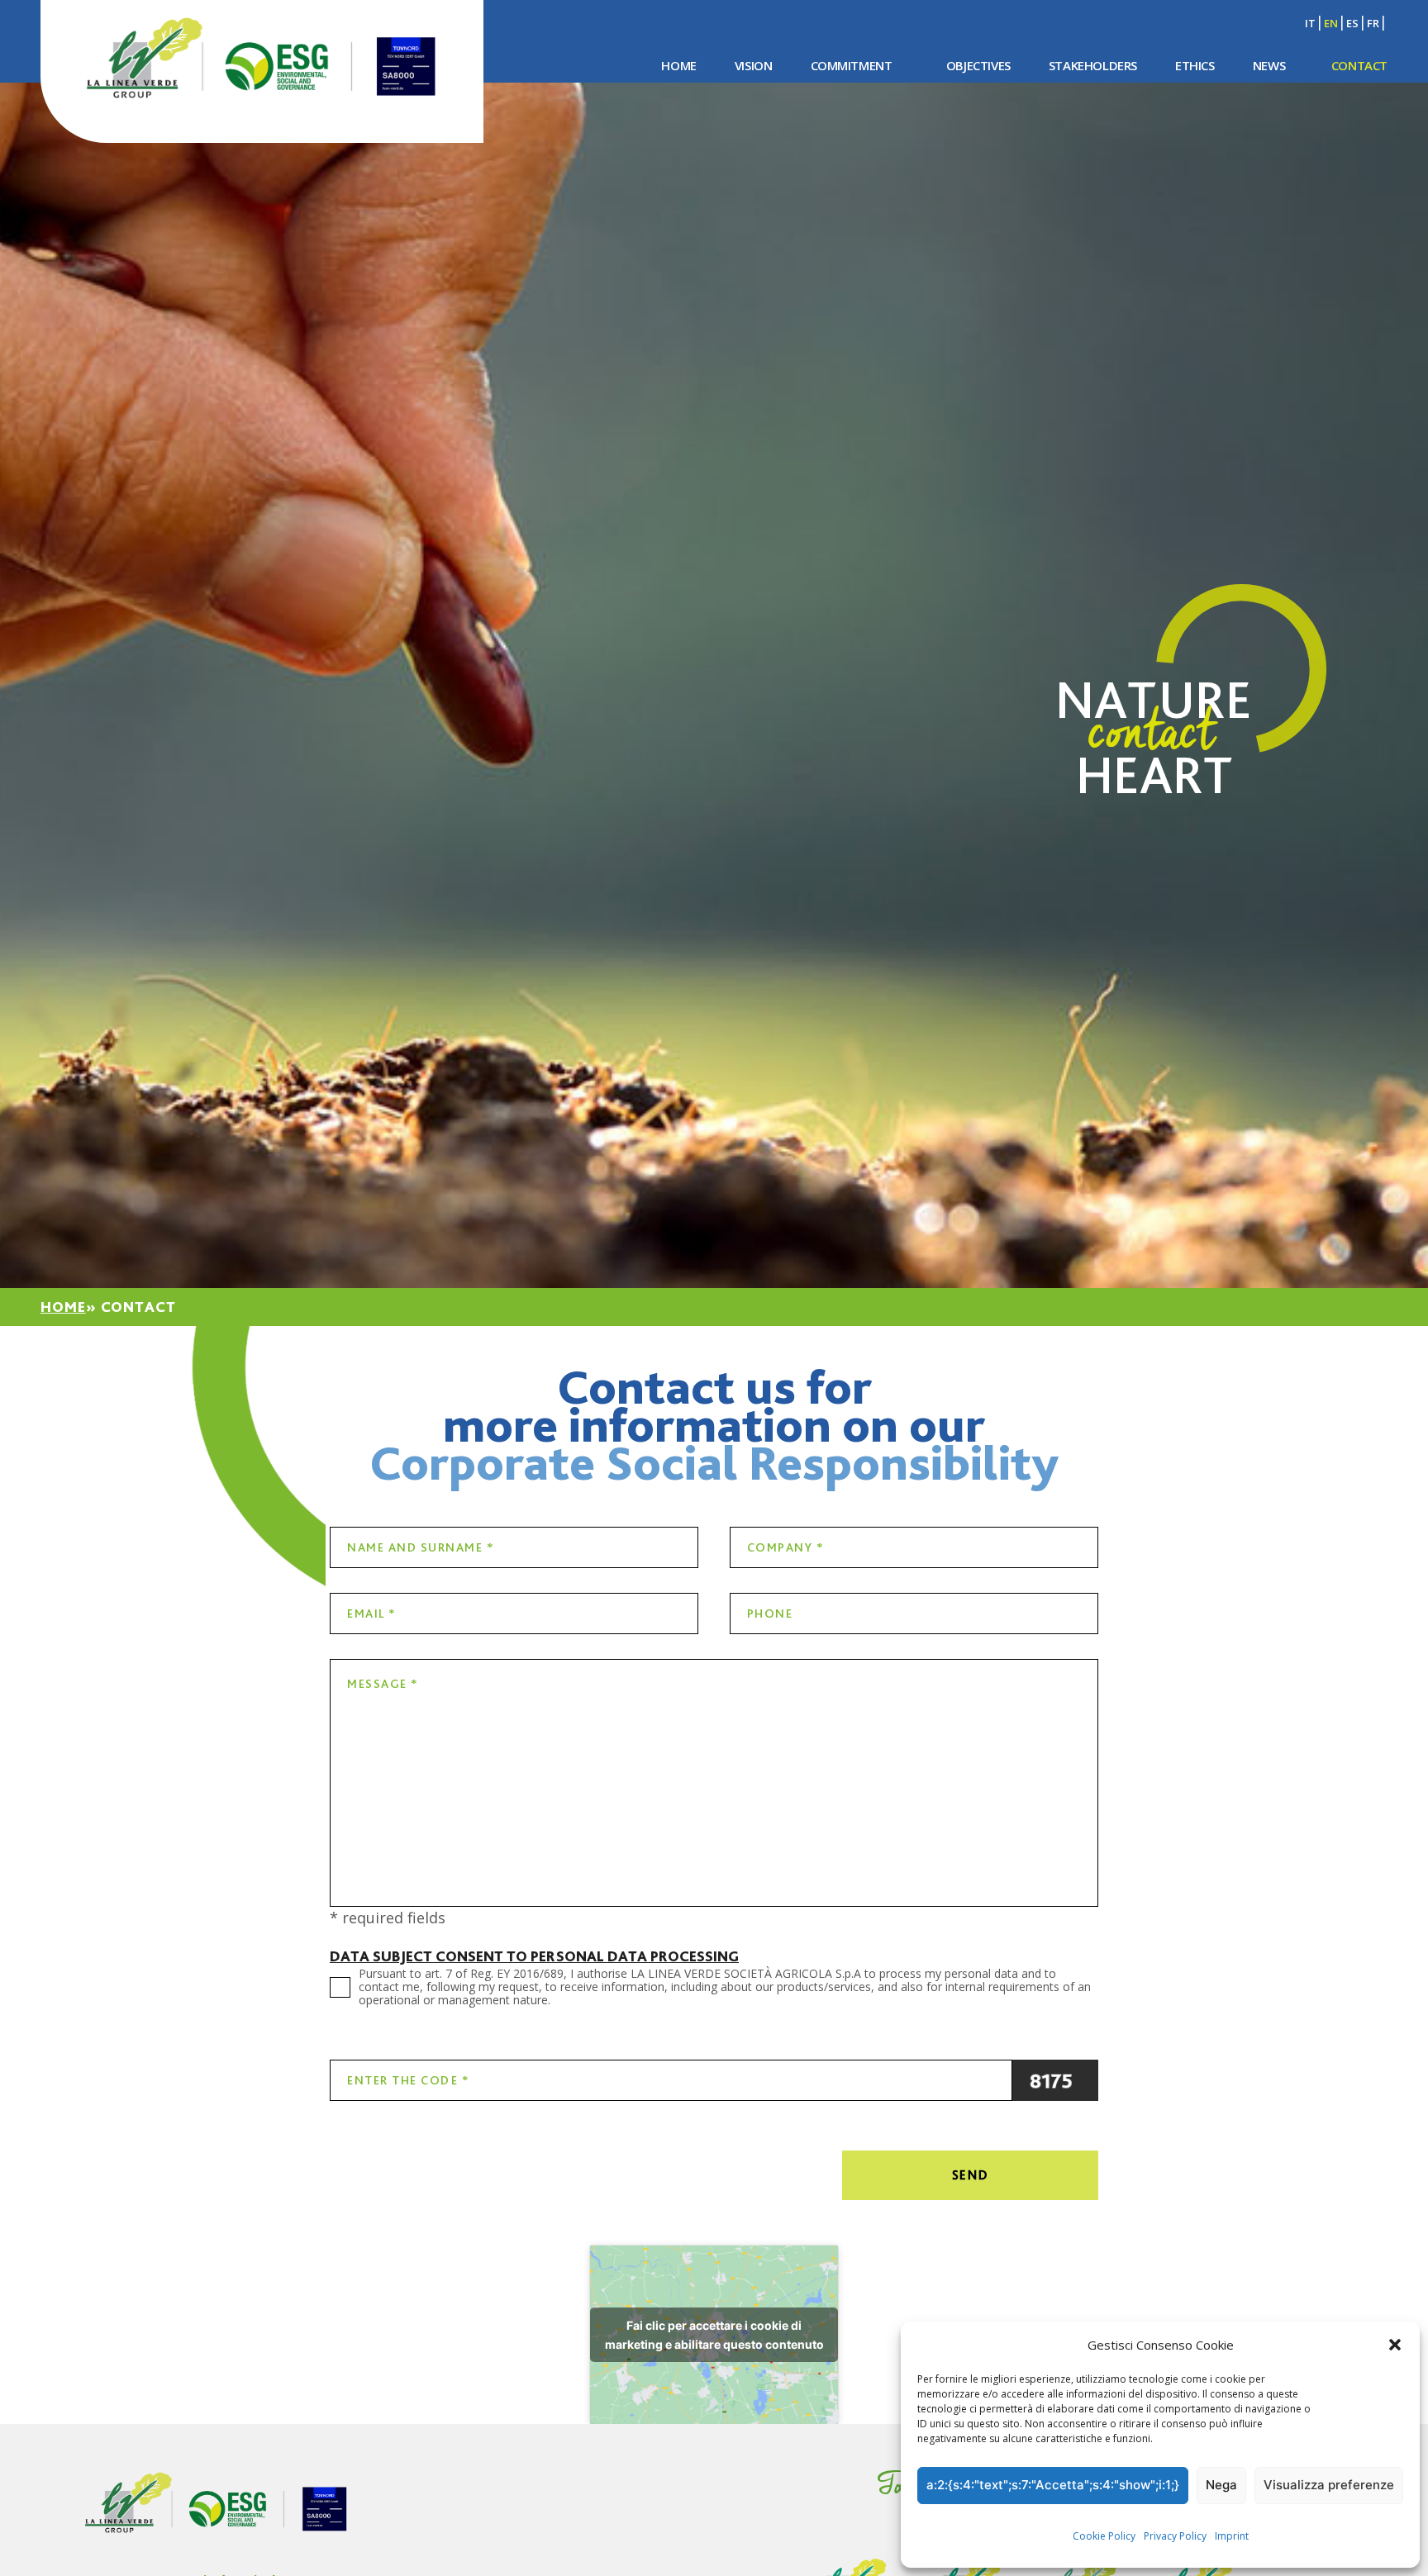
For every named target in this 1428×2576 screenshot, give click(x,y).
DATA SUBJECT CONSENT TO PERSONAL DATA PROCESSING (534, 1956)
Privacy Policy (1175, 2536)
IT (1310, 23)
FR (1373, 23)
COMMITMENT (852, 65)
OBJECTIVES (978, 65)
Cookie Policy (1104, 2536)
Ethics (1195, 65)
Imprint (1232, 2536)
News (1269, 65)
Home (678, 65)
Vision (754, 65)
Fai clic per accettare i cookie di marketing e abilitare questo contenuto (714, 2335)
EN (1331, 23)
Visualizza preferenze (1329, 2485)
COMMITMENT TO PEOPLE (1082, 107)
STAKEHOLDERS (1093, 65)
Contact (1359, 65)
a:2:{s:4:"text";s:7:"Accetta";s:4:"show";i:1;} (1053, 2485)
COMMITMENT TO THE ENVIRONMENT (821, 107)
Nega (1221, 2485)
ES (1352, 23)
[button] (1395, 2345)
